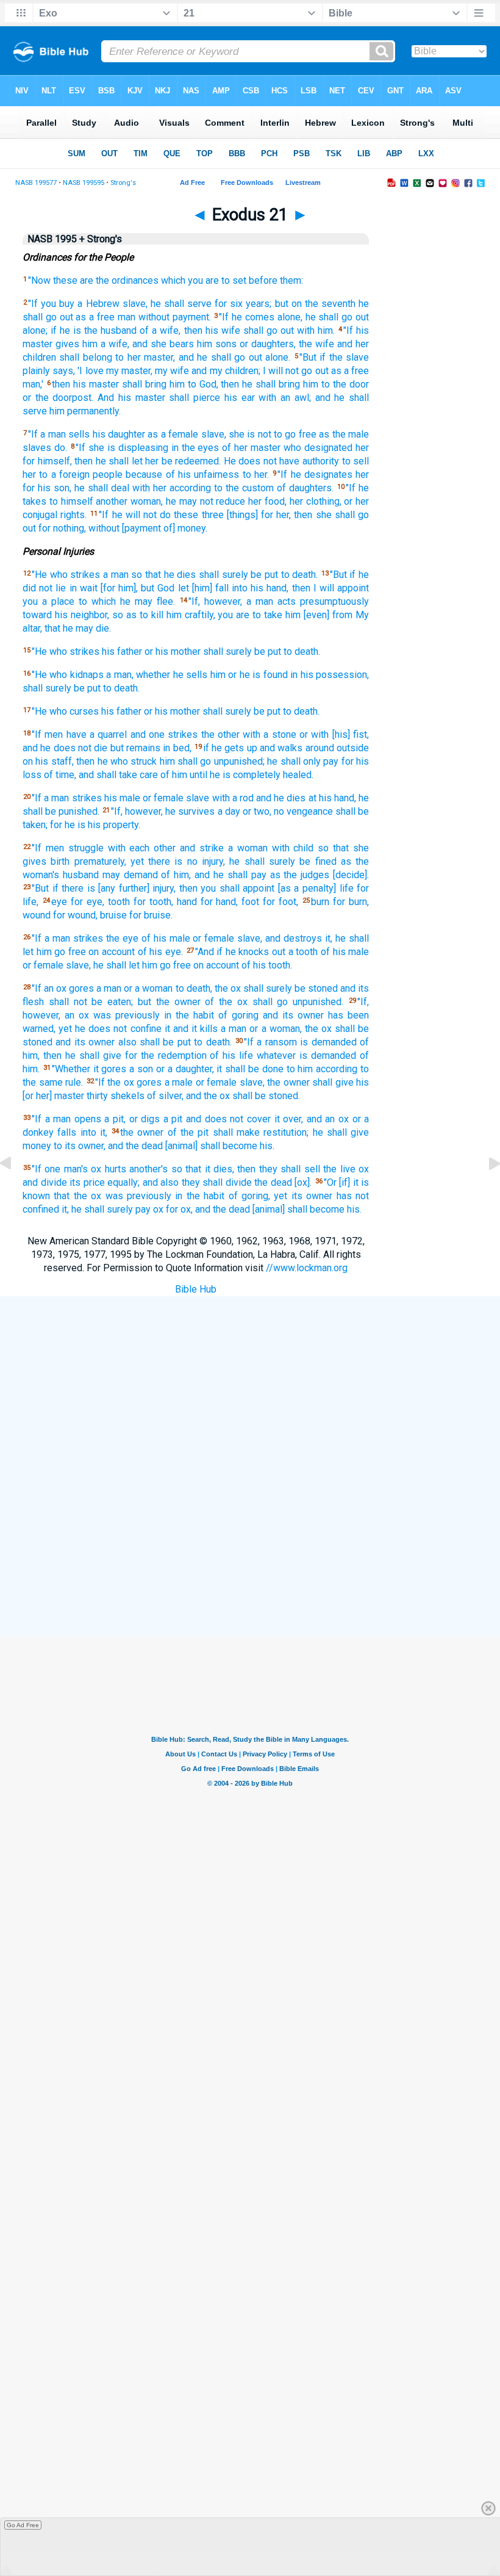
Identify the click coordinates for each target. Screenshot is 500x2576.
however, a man (239, 601)
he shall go (329, 317)
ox (96, 1169)
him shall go (186, 761)
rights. (73, 515)
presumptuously (334, 601)
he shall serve (181, 304)
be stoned (316, 988)
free (308, 434)
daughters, (273, 344)
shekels (127, 1096)
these (186, 515)
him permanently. (85, 411)
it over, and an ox (312, 1119)
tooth (119, 902)
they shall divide (217, 1182)
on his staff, (48, 761)
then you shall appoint (227, 888)
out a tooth (295, 952)
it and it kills (191, 1029)
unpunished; (239, 761)
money (37, 1146)
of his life (231, 1055)
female (169, 798)
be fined (318, 861)
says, (64, 371)
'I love (90, 371)
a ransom (277, 1042)
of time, (60, 775)
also (127, 1042)
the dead (273, 1182)
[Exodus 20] (15, 1191)
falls (67, 1132)
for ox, (179, 1209)
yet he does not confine (110, 1029)
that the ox (77, 1196)
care (149, 775)
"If (33, 304)
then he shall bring (260, 384)
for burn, (351, 902)
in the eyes (195, 448)
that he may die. (78, 628)
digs (150, 1119)
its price (87, 1182)
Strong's (123, 183)
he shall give (341, 1132)
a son (141, 1069)
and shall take (108, 775)
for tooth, (153, 902)
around (320, 748)
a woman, (282, 1029)
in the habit (189, 1015)
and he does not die (65, 748)
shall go (260, 330)
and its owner (293, 1015)
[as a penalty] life (316, 888)
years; (259, 304)
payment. (192, 317)
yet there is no (164, 861)
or (244, 344)
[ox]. (303, 1182)
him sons (217, 344)
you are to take (250, 615)
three (213, 515)
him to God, (194, 384)
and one (148, 734)
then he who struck (116, 761)
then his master (85, 384)
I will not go (288, 371)
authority (321, 461)
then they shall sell (278, 1169)
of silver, (165, 1096)
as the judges (300, 875)
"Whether (71, 1069)
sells (79, 434)
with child (293, 848)
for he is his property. (95, 825)
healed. (298, 775)
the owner (142, 1132)
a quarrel (108, 734)
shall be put (165, 1042)
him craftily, (191, 615)
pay (331, 761)
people (108, 474)
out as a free (87, 317)
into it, (94, 1132)
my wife (172, 371)
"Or (330, 1182)
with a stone (270, 734)
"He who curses (65, 711)
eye (59, 902)
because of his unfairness (182, 474)
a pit (173, 1119)
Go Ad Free (23, 2525)
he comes (253, 317)
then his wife (212, 330)
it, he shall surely (97, 1209)
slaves (37, 448)
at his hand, (332, 798)
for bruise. (151, 915)
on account (112, 952)
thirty (97, 1096)
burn (320, 902)
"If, (194, 601)
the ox (228, 988)
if (54, 330)
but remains (135, 748)
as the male (344, 434)
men (54, 734)
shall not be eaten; (91, 1002)
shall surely (223, 575)
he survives (190, 811)
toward (37, 615)
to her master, (145, 357)
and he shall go (212, 357)
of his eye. (160, 952)
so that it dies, (203, 1169)
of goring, (249, 1196)
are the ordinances (119, 280)
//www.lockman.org (307, 1268)
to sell (356, 461)
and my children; (226, 371)
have (77, 734)
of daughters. (305, 488)
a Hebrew (98, 304)
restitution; (286, 1132)
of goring (238, 1015)
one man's (66, 1169)
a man (53, 434)
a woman (248, 848)
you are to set (217, 280)
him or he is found (249, 675)
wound (37, 915)
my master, (129, 371)
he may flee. (148, 601)
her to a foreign (56, 474)
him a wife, (106, 344)
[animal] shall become (211, 1146)
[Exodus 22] (485, 1191)
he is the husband (98, 330)
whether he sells (172, 675)
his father (122, 651)
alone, (290, 317)
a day (229, 811)
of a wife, (160, 330)
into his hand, (260, 588)
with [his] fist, (340, 734)
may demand (130, 875)
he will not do (142, 515)
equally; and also (143, 1182)
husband (81, 875)
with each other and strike (166, 848)
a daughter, (191, 1069)
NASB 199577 (36, 183)
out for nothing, (54, 528)
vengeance (310, 811)
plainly (36, 371)
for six (229, 304)
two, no (269, 811)
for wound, (75, 915)
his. (267, 1146)
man (127, 317)
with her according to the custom (203, 488)
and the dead (135, 1146)
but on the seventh (315, 304)
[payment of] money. (165, 528)
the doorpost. (65, 398)
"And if (209, 952)
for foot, (280, 902)
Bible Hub (196, 1289)
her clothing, (316, 501)
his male (122, 798)
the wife (316, 344)
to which (97, 601)
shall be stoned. (266, 1096)
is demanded (328, 1042)
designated (328, 448)
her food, (267, 501)
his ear (240, 398)
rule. (74, 1082)
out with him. (308, 330)
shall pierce (195, 398)
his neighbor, (82, 615)
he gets (228, 748)
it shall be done (250, 1069)
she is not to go (262, 434)
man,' (33, 384)
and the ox (208, 1096)
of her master (251, 448)
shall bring (144, 384)
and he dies (281, 798)
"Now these (53, 280)
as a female (173, 434)
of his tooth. (267, 965)
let (184, 588)
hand (187, 902)
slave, (135, 304)
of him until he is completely (220, 775)
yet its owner (303, 1196)
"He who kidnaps (68, 675)
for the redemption (166, 1055)
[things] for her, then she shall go (298, 515)
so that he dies (163, 575)
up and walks (275, 748)
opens (88, 1119)
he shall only (294, 761)
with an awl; (284, 398)
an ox (55, 988)
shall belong (85, 357)
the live (339, 1169)
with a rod (233, 798)
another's (148, 1169)
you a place (48, 601)
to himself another (89, 501)
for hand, (220, 902)
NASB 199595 (84, 183)
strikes (183, 734)
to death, (194, 988)
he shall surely (262, 861)
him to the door (336, 384)
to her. (256, 474)
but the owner (169, 1002)
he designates (322, 474)
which (173, 280)
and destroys (294, 938)
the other (220, 734)
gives (67, 344)
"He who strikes (66, 575)
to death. (300, 575)
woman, (147, 501)
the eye (122, 938)
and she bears (163, 344)
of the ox (226, 1002)
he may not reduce (205, 501)
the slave (349, 357)
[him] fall (210, 588)
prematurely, (100, 861)
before (263, 280)
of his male (166, 938)
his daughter (119, 434)
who (292, 448)
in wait (84, 588)
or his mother (173, 651)
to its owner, (80, 1146)
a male (179, 1082)
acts (287, 601)
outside (353, 748)
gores (81, 988)
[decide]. (351, 875)
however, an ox (56, 1015)
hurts (116, 1169)
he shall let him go (132, 965)
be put (264, 575)
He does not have (262, 461)
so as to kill (138, 615)
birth (60, 861)
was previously (127, 1015)
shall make (236, 1132)
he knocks (248, 952)
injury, (213, 861)
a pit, (115, 1119)
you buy (58, 304)
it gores (110, 1069)
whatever (276, 1055)
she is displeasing (128, 448)
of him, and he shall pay (213, 875)
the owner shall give (310, 1082)
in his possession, (330, 675)
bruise (113, 915)
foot (250, 902)
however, (144, 811)
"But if (312, 357)
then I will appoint (331, 588)
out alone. (270, 357)
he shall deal (102, 488)
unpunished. (318, 1002)
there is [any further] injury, (119, 888)
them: (291, 280)
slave (198, 798)
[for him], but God (138, 588)
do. (61, 448)
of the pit (188, 1132)
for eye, (87, 902)
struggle (86, 848)
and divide (45, 1182)
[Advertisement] (262, 1547)
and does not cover (228, 1119)
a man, (120, 675)
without (154, 317)
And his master (131, 398)
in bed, (177, 748)
